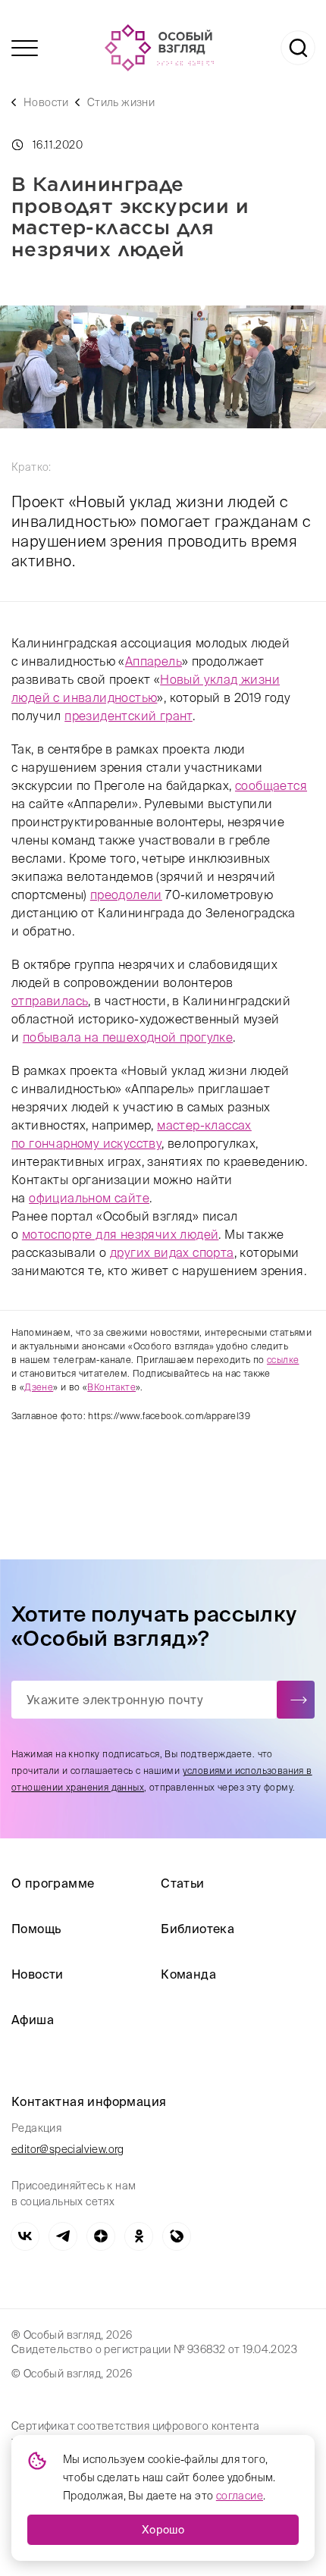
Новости (46, 102)
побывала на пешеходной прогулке (128, 1037)
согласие (240, 2496)
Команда (188, 1974)
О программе (53, 1883)
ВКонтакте (111, 1387)
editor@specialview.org (68, 2149)
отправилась (50, 1001)
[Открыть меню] (25, 48)
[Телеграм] (63, 2236)
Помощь (36, 1929)
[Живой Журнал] (177, 2236)
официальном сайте (89, 1198)
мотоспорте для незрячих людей (121, 1234)
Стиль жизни (121, 102)
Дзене (39, 1387)
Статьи (182, 1883)
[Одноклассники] (139, 2236)
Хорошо (163, 2530)
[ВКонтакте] (25, 2236)
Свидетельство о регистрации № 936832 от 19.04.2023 (154, 2349)
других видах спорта (172, 1252)
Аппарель (154, 661)
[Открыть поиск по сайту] (298, 48)
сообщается (271, 785)
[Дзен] (101, 2236)
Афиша (33, 2020)
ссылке (283, 1360)
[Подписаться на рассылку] (296, 1700)
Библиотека (197, 1929)
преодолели (126, 895)
